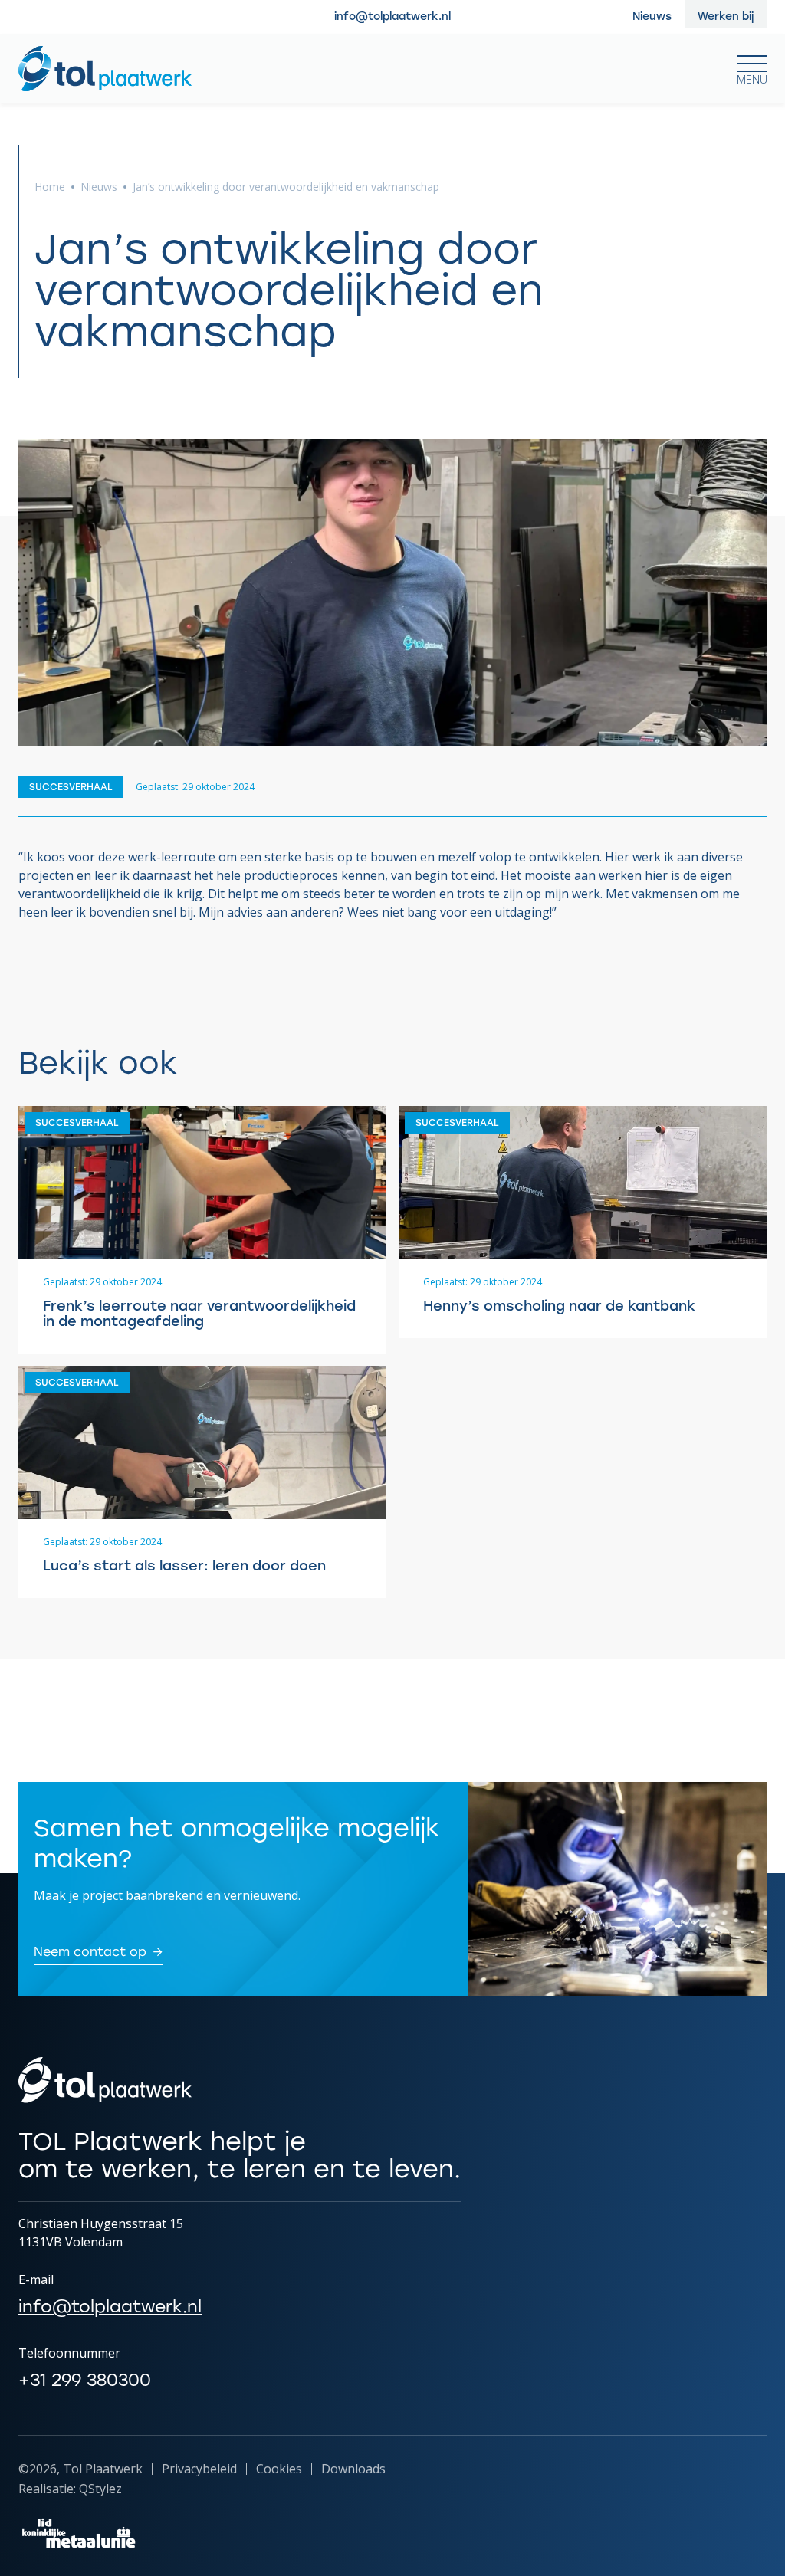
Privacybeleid (199, 2469)
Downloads (353, 2469)
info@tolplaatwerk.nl (392, 17)
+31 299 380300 (85, 2380)
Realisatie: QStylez (70, 2489)
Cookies (279, 2469)
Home (50, 187)
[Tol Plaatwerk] (105, 69)
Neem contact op (90, 1953)
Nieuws (99, 187)
